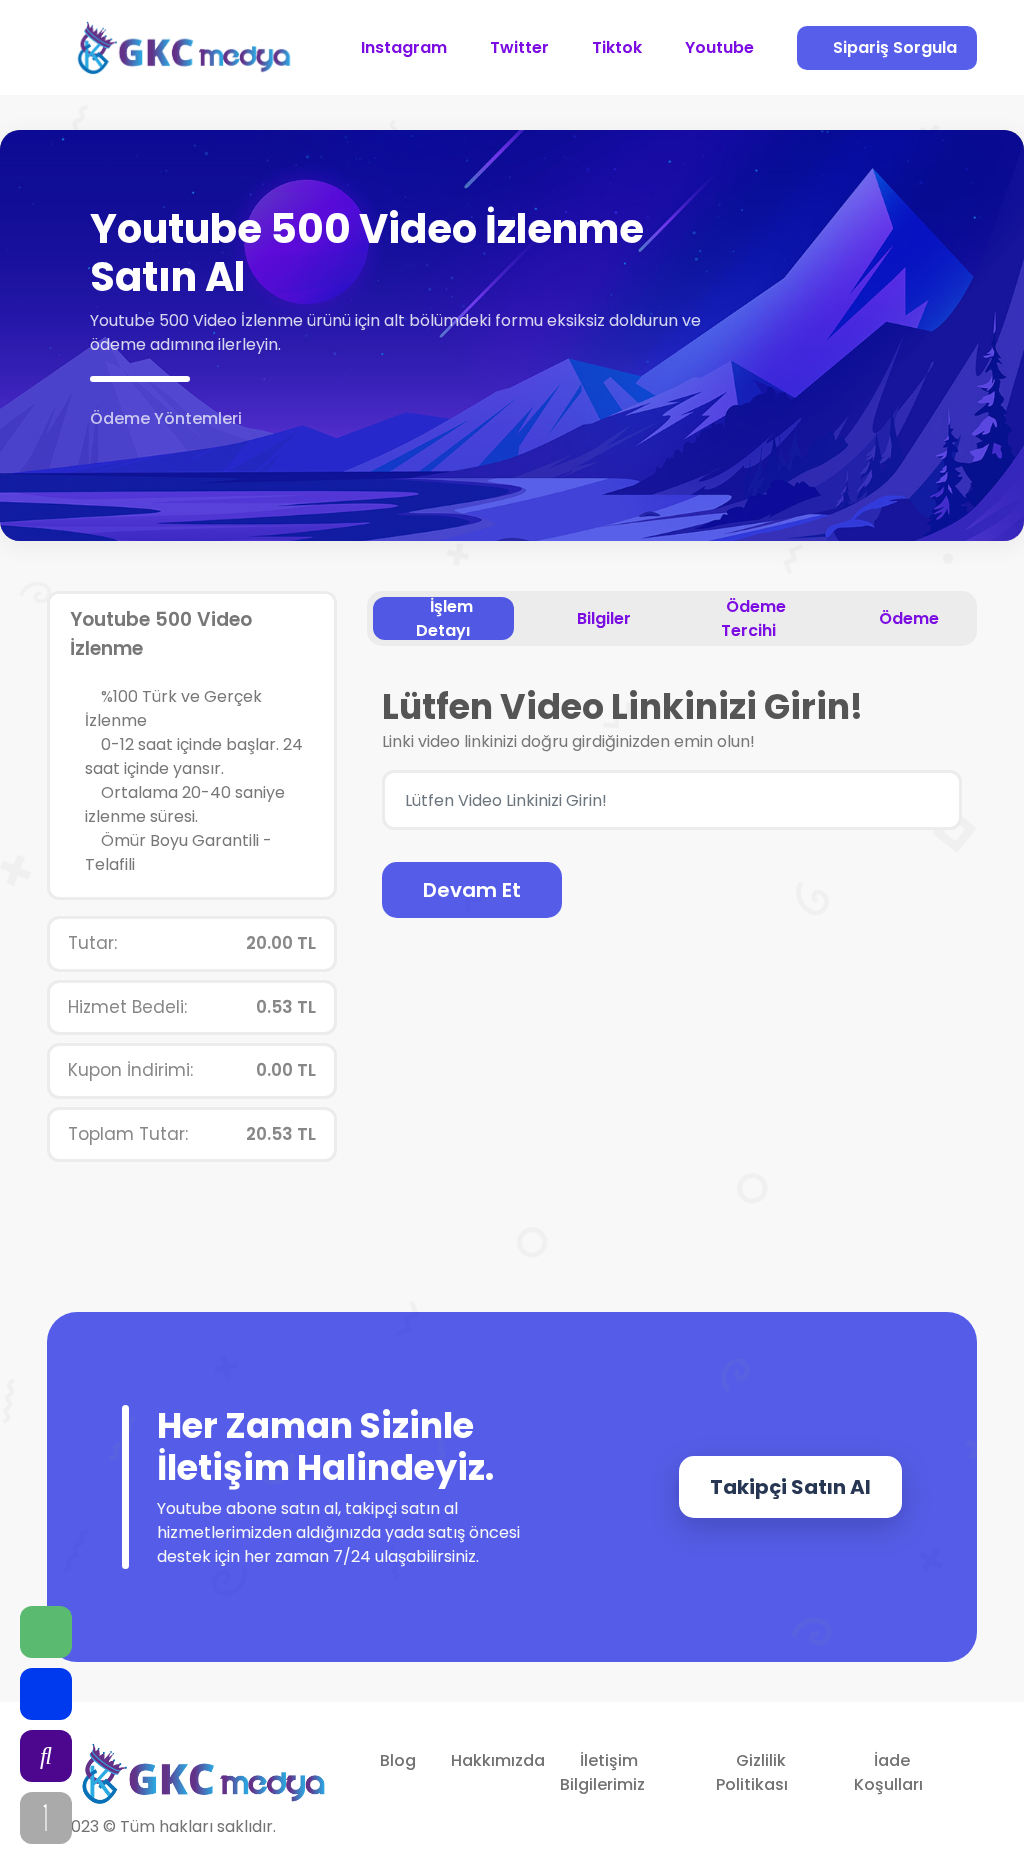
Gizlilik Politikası (752, 1772)
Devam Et (472, 890)
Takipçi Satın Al (790, 1487)
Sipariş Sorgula (893, 47)
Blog (398, 1760)
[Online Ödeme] (102, 452)
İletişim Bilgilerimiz (602, 1772)
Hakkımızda (498, 1760)
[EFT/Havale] (127, 452)
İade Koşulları (888, 1772)
